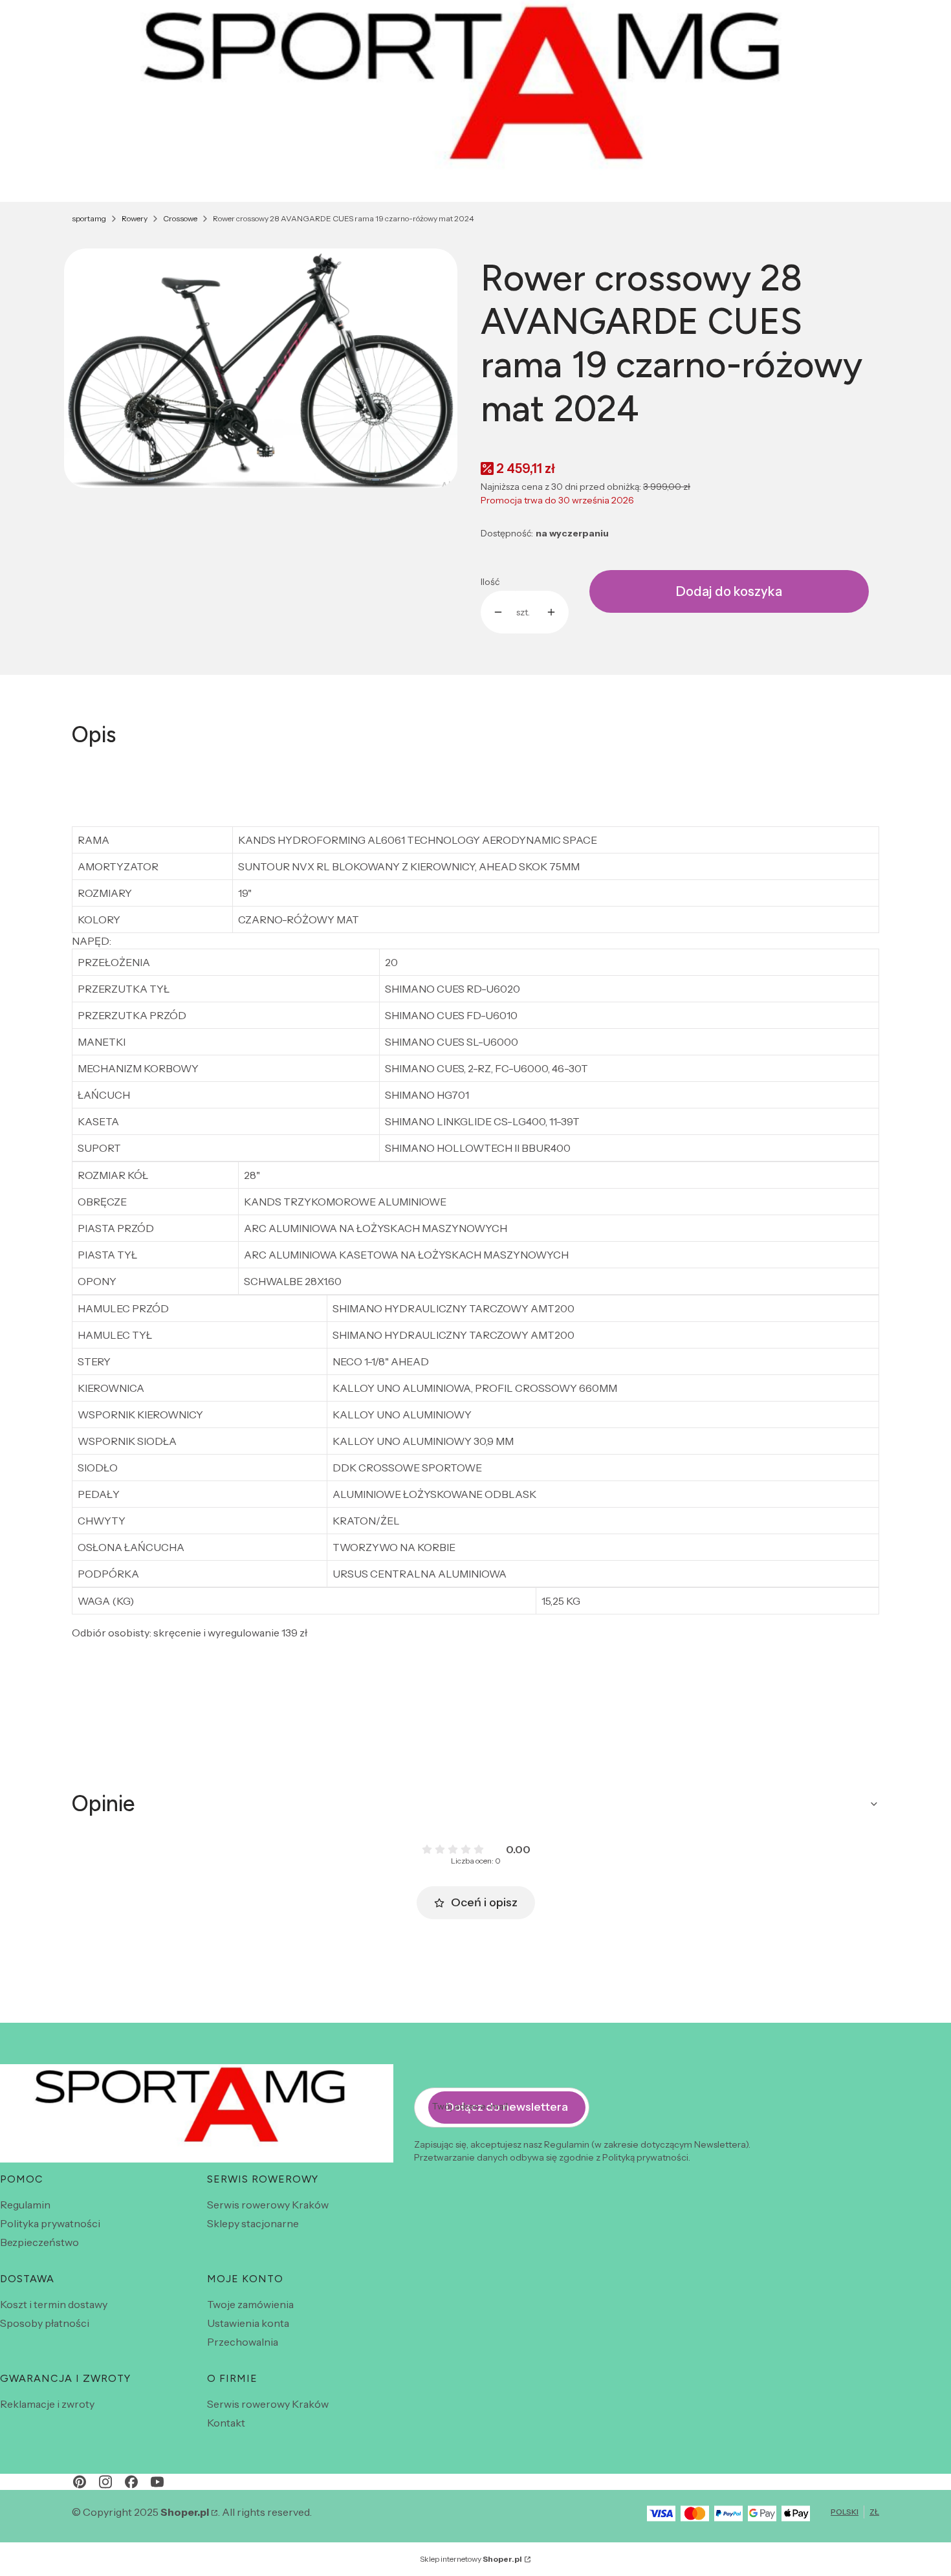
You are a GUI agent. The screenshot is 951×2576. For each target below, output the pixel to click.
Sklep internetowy (471, 2559)
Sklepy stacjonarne (253, 2223)
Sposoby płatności (45, 2323)
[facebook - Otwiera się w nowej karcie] (131, 2482)
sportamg (89, 218)
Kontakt (226, 2423)
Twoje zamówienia (250, 2304)
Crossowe (180, 218)
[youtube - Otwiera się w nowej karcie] (157, 2482)
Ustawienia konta (248, 2323)
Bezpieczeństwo (39, 2242)
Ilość (490, 582)
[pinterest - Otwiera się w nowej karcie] (80, 2482)
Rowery (135, 218)
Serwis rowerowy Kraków (268, 2205)
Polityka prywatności (50, 2223)
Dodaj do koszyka (729, 591)
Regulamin (25, 2205)
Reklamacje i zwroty (47, 2404)
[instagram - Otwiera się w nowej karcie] (105, 2482)
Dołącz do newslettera (507, 2107)
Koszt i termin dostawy (54, 2304)
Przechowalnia (243, 2342)
